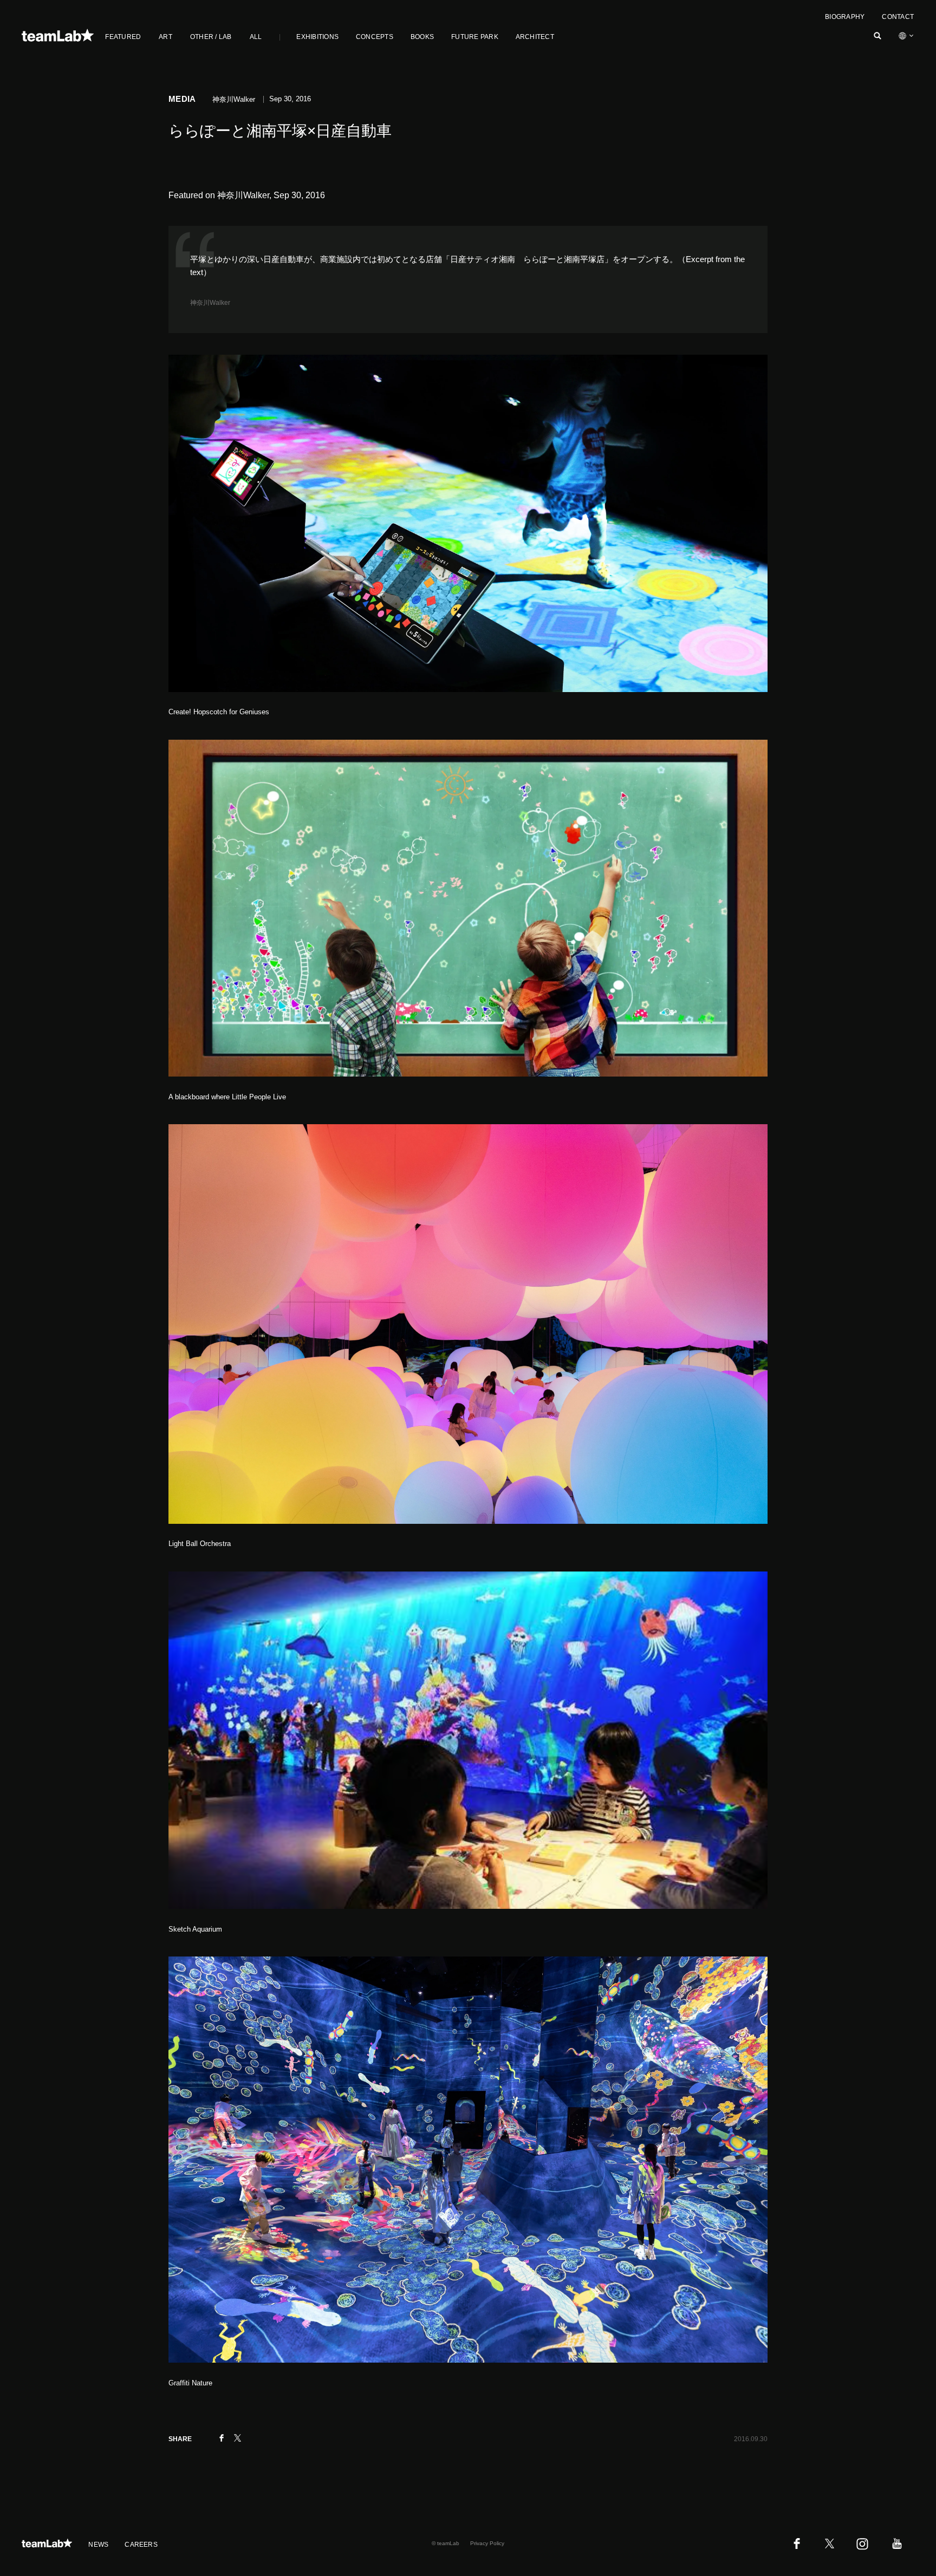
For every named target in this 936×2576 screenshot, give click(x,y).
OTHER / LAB (211, 37)
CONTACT (898, 17)
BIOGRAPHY (845, 17)
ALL (256, 37)
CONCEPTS (375, 37)
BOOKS (422, 37)
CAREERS (141, 2545)
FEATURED (123, 37)
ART (165, 37)
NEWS (98, 2545)
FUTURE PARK (475, 37)
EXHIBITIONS (317, 37)
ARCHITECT (535, 37)
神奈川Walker (210, 303)
